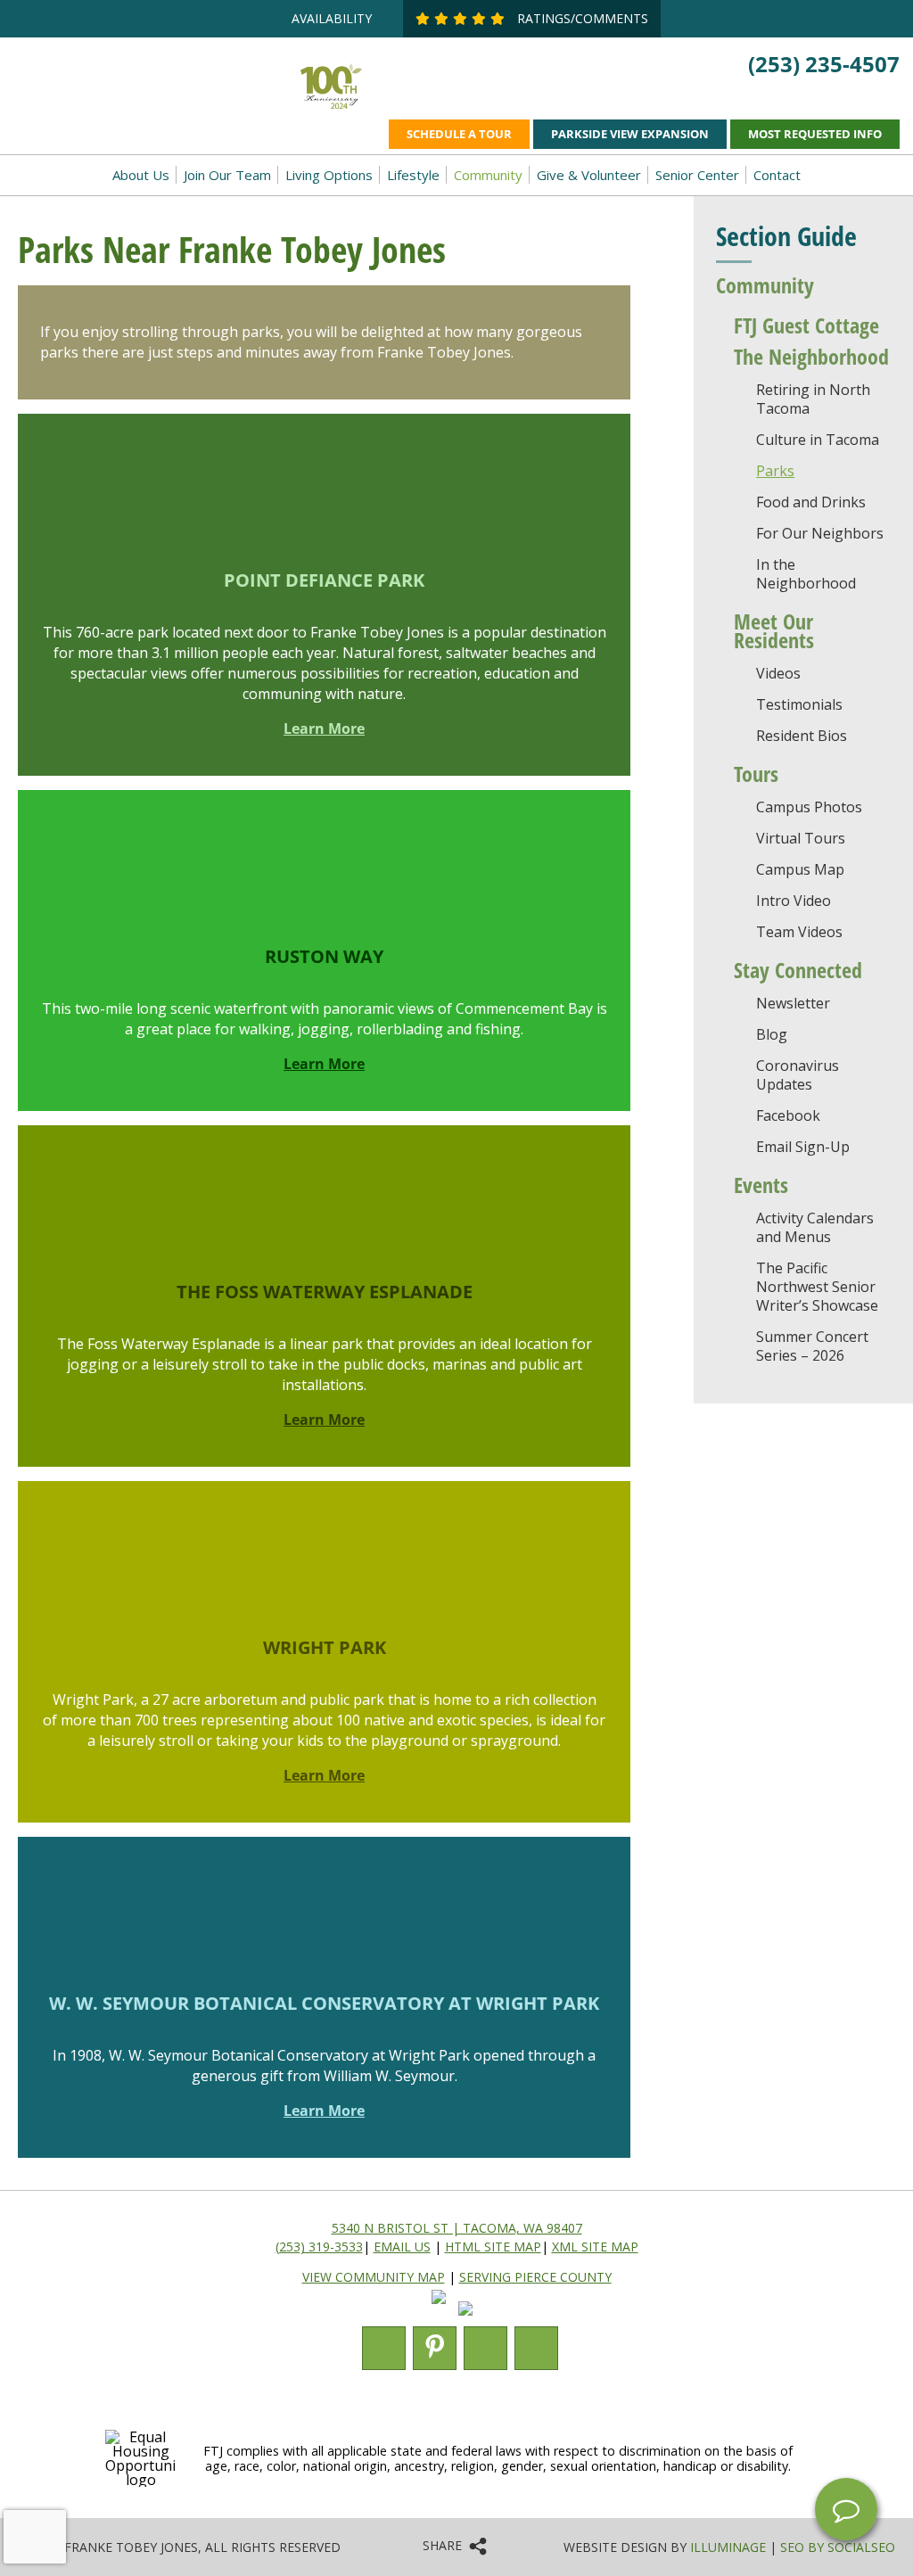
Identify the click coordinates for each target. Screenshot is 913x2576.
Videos (778, 673)
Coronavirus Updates (798, 1075)
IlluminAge (728, 2547)
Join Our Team (227, 175)
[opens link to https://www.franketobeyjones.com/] (153, 88)
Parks (775, 471)
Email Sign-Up (803, 1147)
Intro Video (794, 901)
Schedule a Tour (459, 134)
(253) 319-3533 (319, 2247)
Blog (772, 1034)
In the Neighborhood (806, 574)
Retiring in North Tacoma (813, 399)
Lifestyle (413, 175)
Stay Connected (798, 970)
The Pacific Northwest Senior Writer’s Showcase (817, 1287)
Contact (777, 175)
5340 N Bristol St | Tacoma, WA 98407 (457, 2228)
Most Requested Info (815, 134)
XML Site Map (595, 2247)
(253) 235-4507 (824, 64)
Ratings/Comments (581, 18)
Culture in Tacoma (818, 440)
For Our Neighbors (820, 533)
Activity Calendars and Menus (815, 1227)
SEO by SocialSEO (838, 2547)
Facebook (788, 1115)
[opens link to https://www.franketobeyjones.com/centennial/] (331, 108)
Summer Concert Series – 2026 (812, 1346)
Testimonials (799, 704)
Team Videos (799, 932)
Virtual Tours (801, 838)
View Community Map (374, 2277)
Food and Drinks (811, 502)
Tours (756, 774)
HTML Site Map (493, 2247)
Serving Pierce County (535, 2277)
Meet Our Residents (774, 630)
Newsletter (793, 1003)
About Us (141, 175)
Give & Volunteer (589, 175)
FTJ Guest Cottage (806, 325)
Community (488, 175)
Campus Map (800, 869)
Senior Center (697, 175)
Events (761, 1185)
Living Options (329, 175)
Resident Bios (802, 736)
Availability (332, 18)
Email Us (402, 2247)
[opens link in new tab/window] (443, 2310)
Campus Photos (809, 807)
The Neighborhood (811, 356)
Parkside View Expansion (630, 134)
